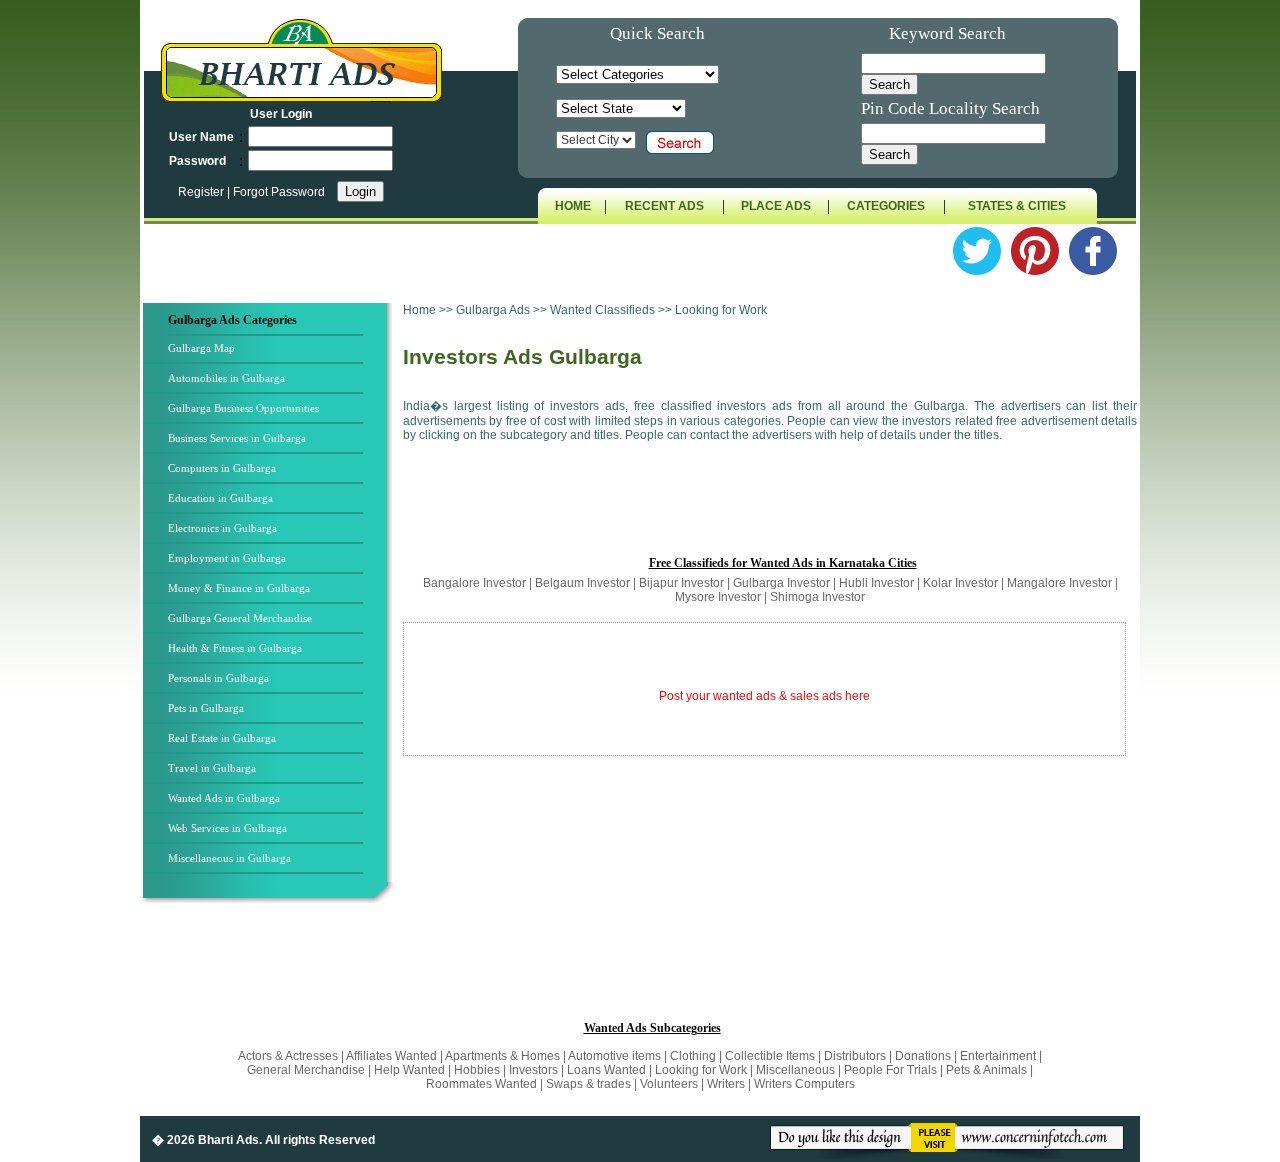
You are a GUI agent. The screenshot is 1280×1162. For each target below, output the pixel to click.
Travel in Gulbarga (212, 768)
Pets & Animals (986, 1070)
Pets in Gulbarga (206, 708)
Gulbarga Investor (781, 583)
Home (419, 310)
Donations (923, 1056)
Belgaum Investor (582, 583)
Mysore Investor (718, 597)
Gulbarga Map (201, 348)
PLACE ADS (776, 206)
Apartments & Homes (504, 1056)
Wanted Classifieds (602, 310)
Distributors (855, 1056)
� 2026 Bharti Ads (205, 1140)
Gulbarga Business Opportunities (243, 408)
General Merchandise (306, 1070)
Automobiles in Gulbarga (226, 378)
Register (202, 192)
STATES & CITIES (1017, 206)
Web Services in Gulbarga (227, 828)
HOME (573, 206)
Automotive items (614, 1056)
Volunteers (670, 1084)
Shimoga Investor (817, 597)
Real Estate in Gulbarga (222, 738)
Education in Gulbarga (220, 498)
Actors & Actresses (289, 1056)
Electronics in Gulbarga (222, 528)
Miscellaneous (795, 1070)
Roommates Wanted (481, 1084)
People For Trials (890, 1070)
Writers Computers (804, 1084)
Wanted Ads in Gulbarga (224, 798)
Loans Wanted (606, 1070)
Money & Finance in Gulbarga (239, 588)
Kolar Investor (960, 583)
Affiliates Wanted (391, 1056)
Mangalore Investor (1059, 583)
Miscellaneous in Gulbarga (229, 858)
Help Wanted (409, 1070)
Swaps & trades (590, 1084)
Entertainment (999, 1056)
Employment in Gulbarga (227, 558)
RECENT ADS (664, 206)
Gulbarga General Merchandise (240, 618)
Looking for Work (701, 1070)
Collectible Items (770, 1056)
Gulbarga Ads (494, 310)
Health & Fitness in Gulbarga (235, 648)
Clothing (693, 1056)
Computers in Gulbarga (222, 468)
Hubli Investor (876, 583)
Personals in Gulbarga (218, 678)
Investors (533, 1070)
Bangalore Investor (474, 583)
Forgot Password (279, 192)
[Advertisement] (770, 508)
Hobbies (477, 1070)
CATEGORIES (886, 206)
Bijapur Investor (681, 583)
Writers (726, 1084)
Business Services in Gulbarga (237, 438)
